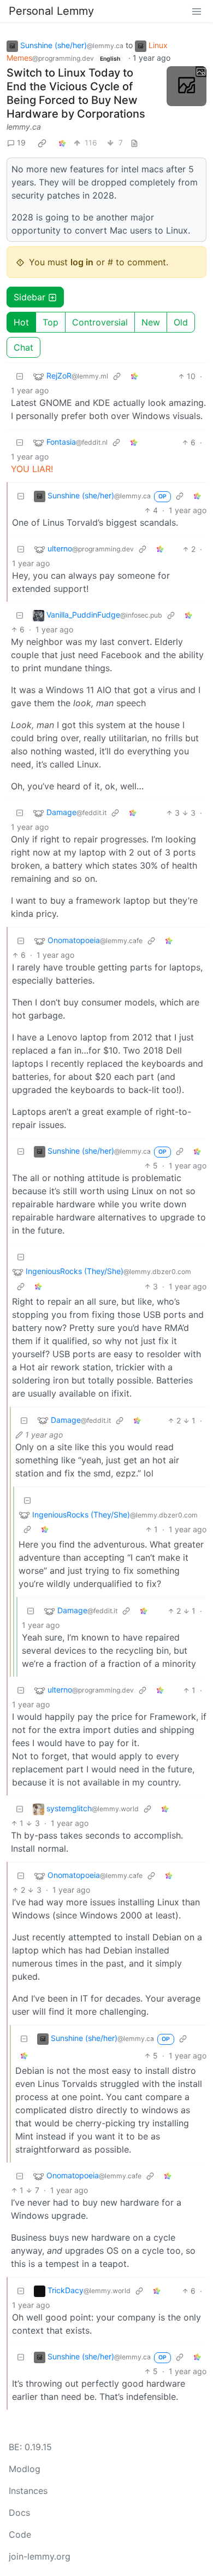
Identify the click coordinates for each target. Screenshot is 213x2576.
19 (21, 143)
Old (181, 322)
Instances (28, 2491)
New (151, 322)
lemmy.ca (24, 127)
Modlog (25, 2469)
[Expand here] (187, 86)
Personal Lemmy (51, 11)
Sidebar (29, 297)
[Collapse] (20, 376)
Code (20, 2534)
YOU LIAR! (32, 469)
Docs (19, 2513)
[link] (42, 143)
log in (82, 262)
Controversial (100, 322)
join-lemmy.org (40, 2556)
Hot (21, 322)
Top (51, 322)
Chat (23, 347)
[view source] (134, 143)
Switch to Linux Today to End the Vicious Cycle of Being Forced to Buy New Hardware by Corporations (76, 93)
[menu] (197, 11)
